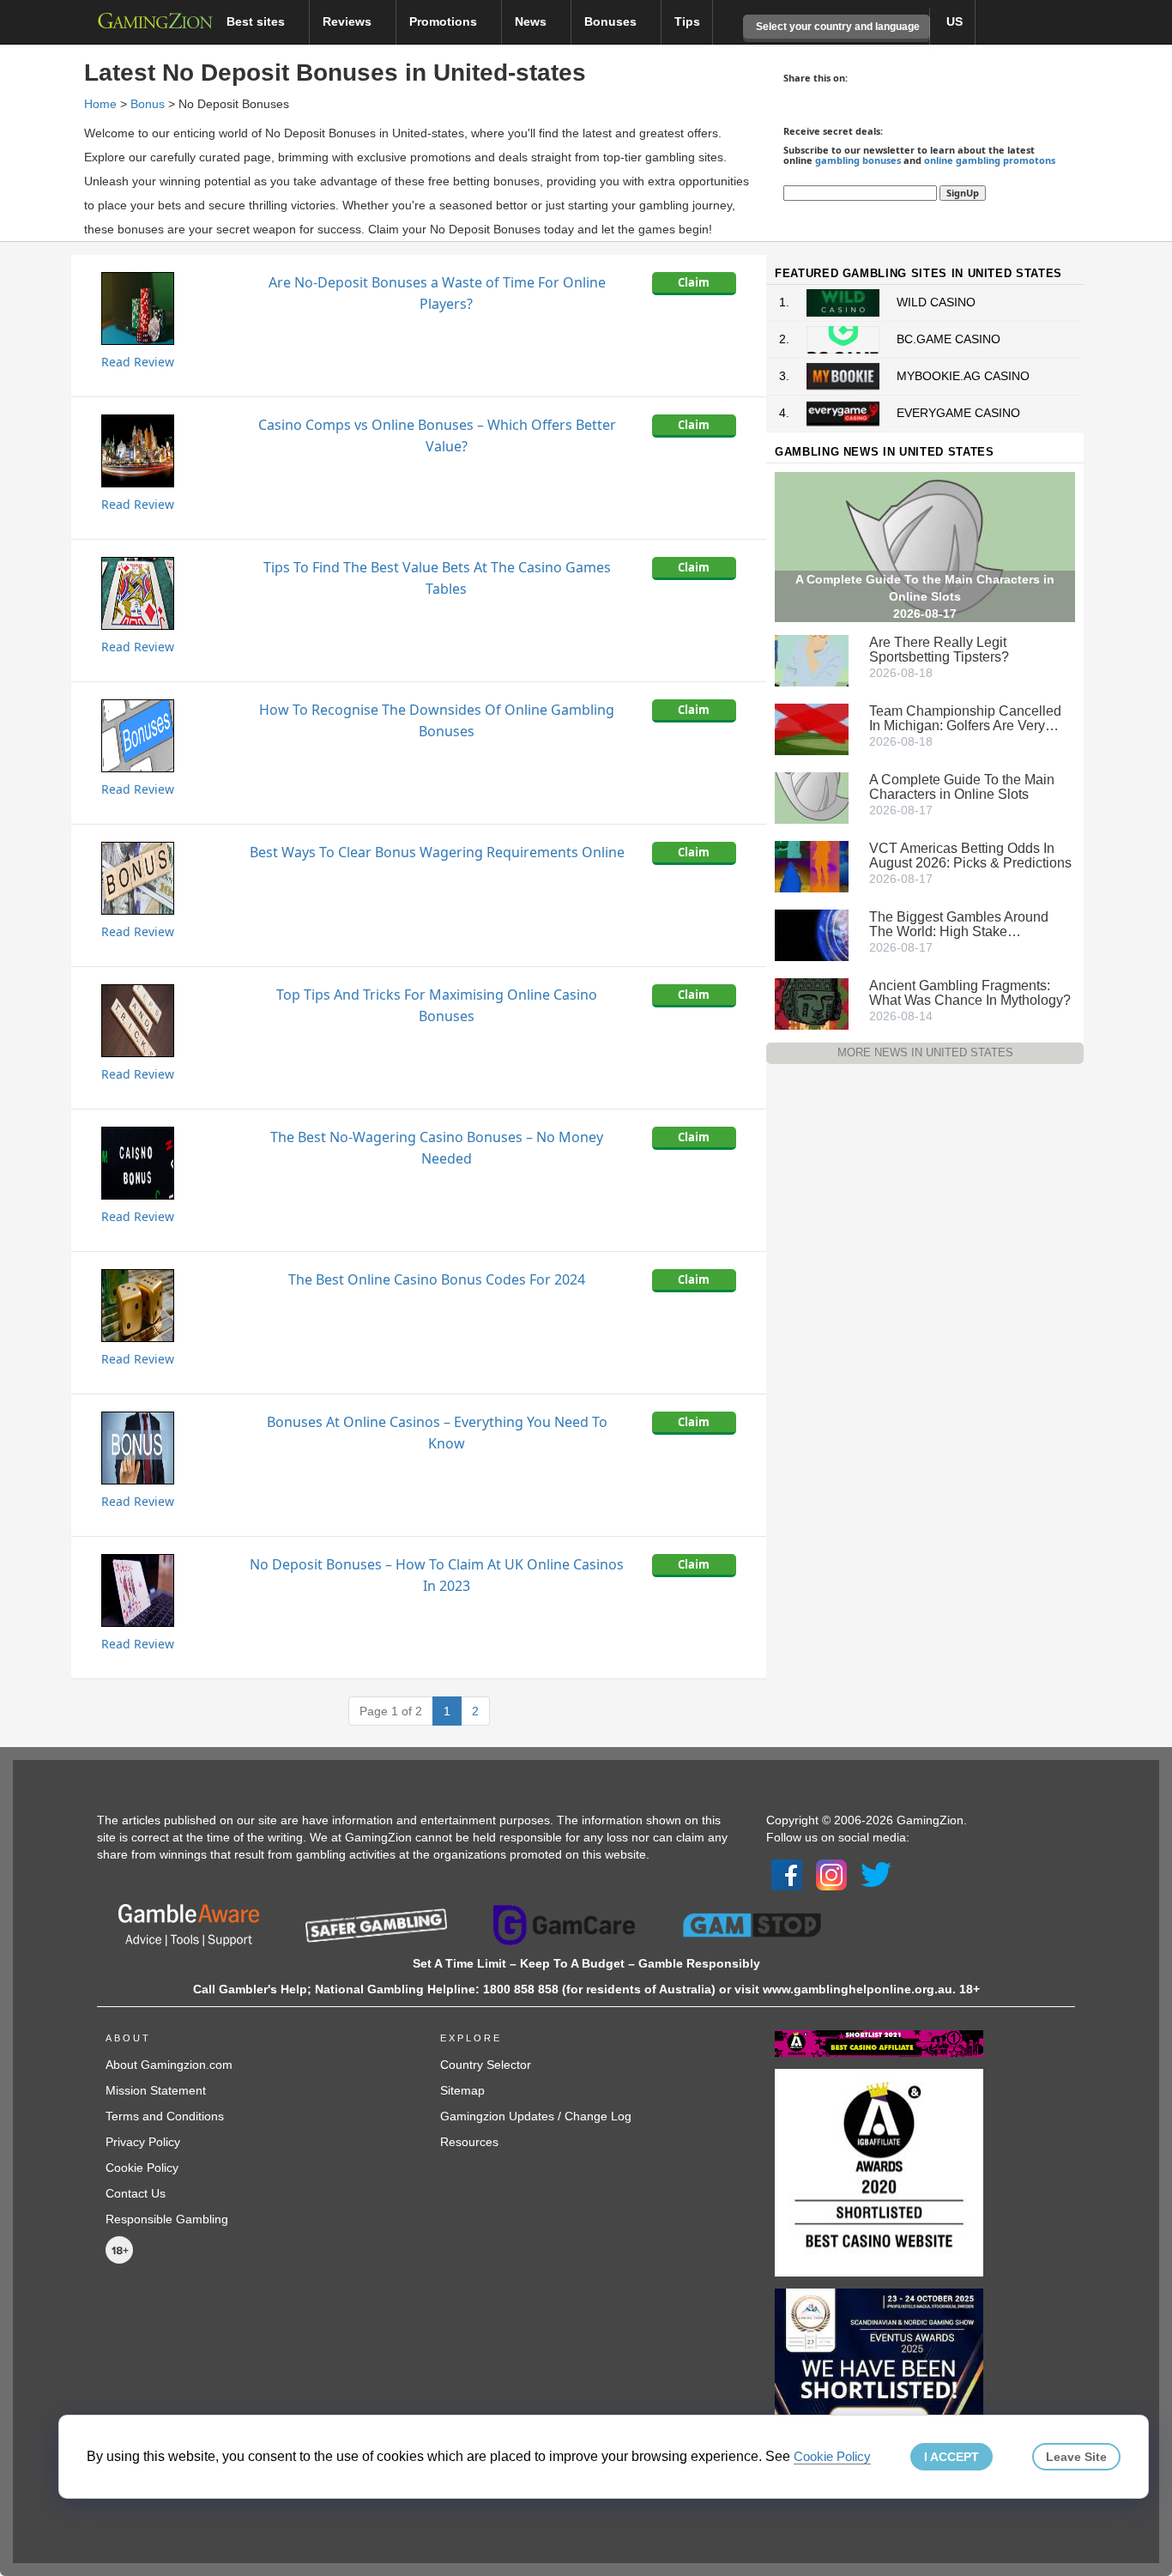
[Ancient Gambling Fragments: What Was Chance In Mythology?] (812, 1003)
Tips (687, 21)
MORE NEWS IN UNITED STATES (925, 1052)
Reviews (349, 21)
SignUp (963, 193)
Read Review (138, 362)
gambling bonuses (858, 160)
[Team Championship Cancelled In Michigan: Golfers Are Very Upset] (812, 729)
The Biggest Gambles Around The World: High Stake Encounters (959, 924)
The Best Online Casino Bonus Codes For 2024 (437, 1279)
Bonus (148, 104)
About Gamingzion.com (169, 2065)
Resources (469, 2142)
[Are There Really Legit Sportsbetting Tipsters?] (812, 660)
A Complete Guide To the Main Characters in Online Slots (962, 787)
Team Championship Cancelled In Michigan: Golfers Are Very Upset (965, 718)
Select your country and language (837, 27)
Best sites (257, 21)
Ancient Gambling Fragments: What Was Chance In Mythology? (970, 993)
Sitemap (462, 2090)
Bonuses (612, 21)
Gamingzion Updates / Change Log (536, 2116)
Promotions (445, 21)
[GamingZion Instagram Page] (831, 1874)
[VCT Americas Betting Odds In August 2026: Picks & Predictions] (812, 866)
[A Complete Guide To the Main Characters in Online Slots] (812, 797)
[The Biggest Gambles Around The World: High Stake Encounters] (812, 934)
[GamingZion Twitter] (876, 1874)
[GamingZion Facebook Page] (787, 1874)
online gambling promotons (990, 160)
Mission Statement (156, 2090)
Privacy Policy (143, 2142)
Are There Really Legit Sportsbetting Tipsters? (939, 650)
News (532, 21)
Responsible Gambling (167, 2219)
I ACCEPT (951, 2457)
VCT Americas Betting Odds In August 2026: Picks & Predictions (970, 856)
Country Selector (486, 2065)
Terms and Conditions (165, 2116)
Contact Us (136, 2193)
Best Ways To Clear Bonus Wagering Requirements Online (437, 852)
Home (100, 104)
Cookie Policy (142, 2168)
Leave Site (1076, 2457)
